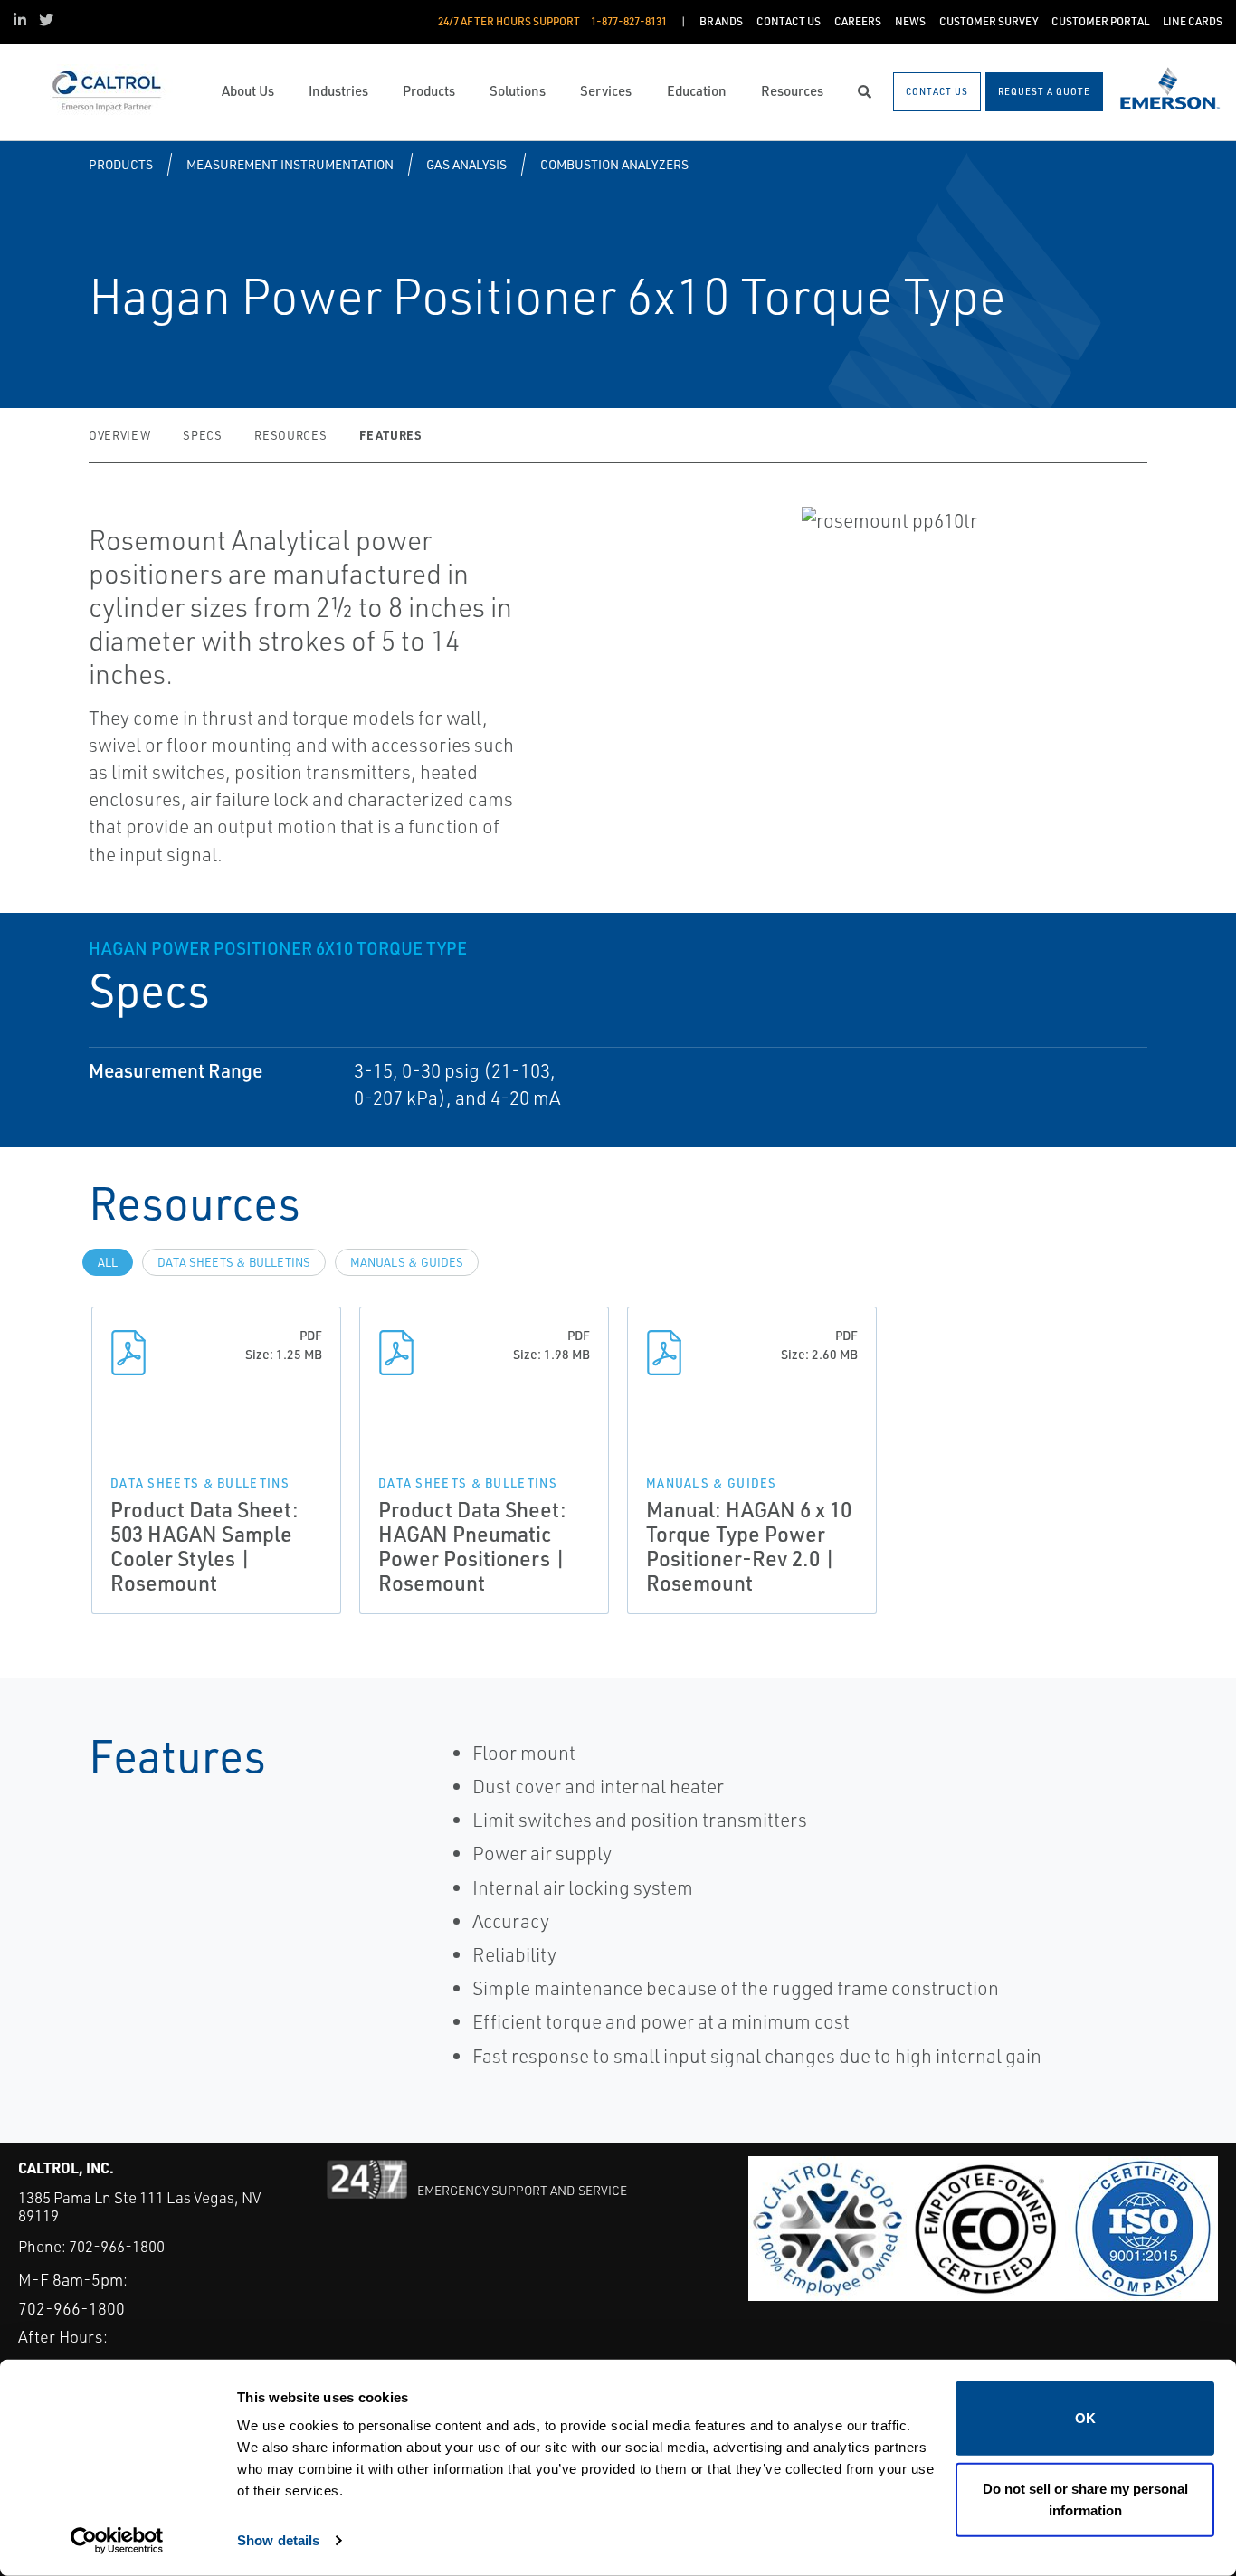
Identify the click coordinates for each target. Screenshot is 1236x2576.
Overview (119, 435)
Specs (202, 435)
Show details (278, 2540)
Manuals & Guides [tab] (407, 1262)
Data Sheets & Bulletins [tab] (234, 1262)
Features (390, 435)
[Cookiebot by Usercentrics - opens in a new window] (117, 2541)
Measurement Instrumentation (290, 164)
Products (121, 164)
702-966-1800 (117, 2246)
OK (1085, 2418)
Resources (290, 435)
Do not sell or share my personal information (1085, 2499)
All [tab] (108, 1262)
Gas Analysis (466, 164)
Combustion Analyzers (614, 164)
